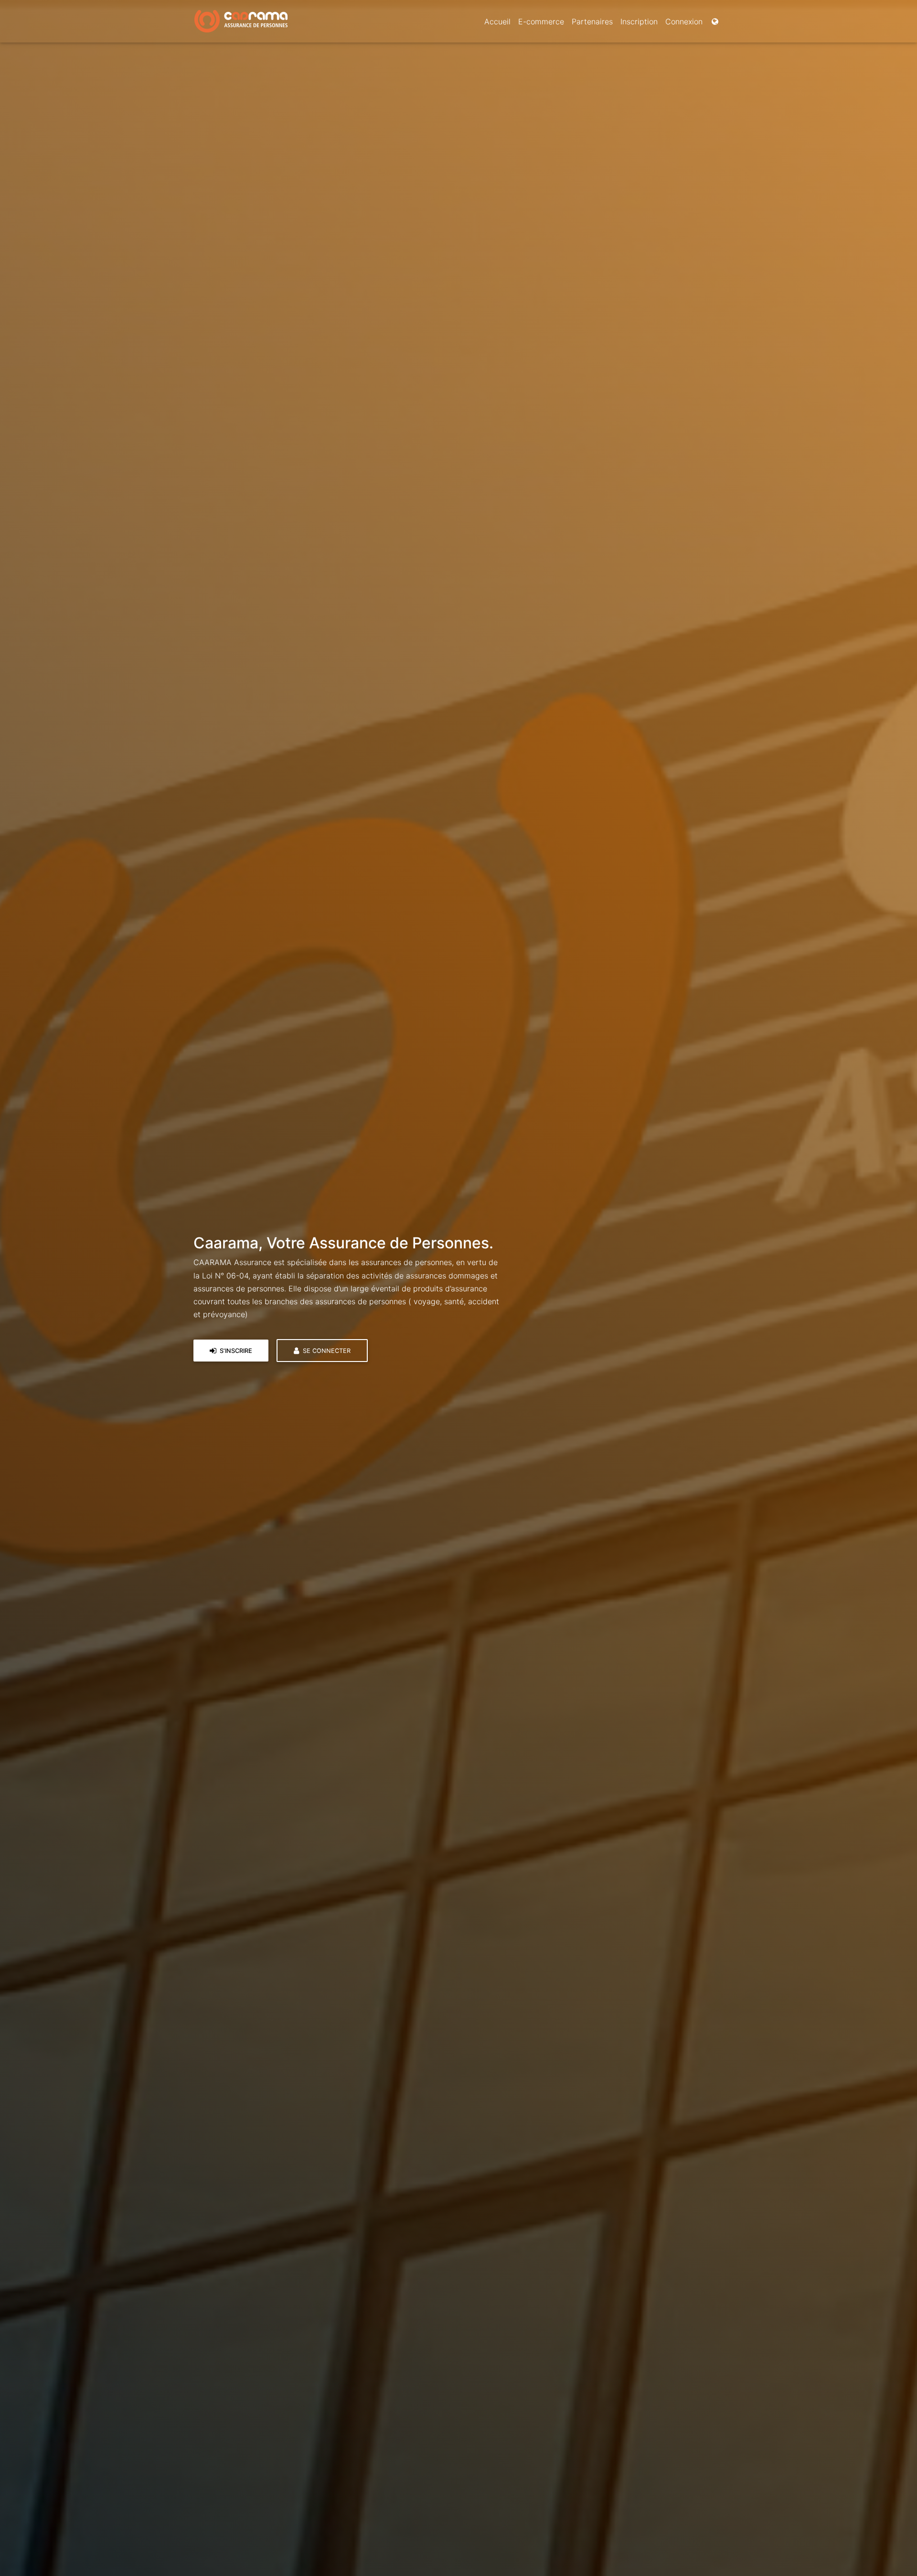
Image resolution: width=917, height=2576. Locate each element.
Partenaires (592, 21)
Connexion (684, 21)
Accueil (497, 21)
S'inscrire (235, 1351)
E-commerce (541, 21)
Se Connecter (326, 1351)
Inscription (639, 21)
